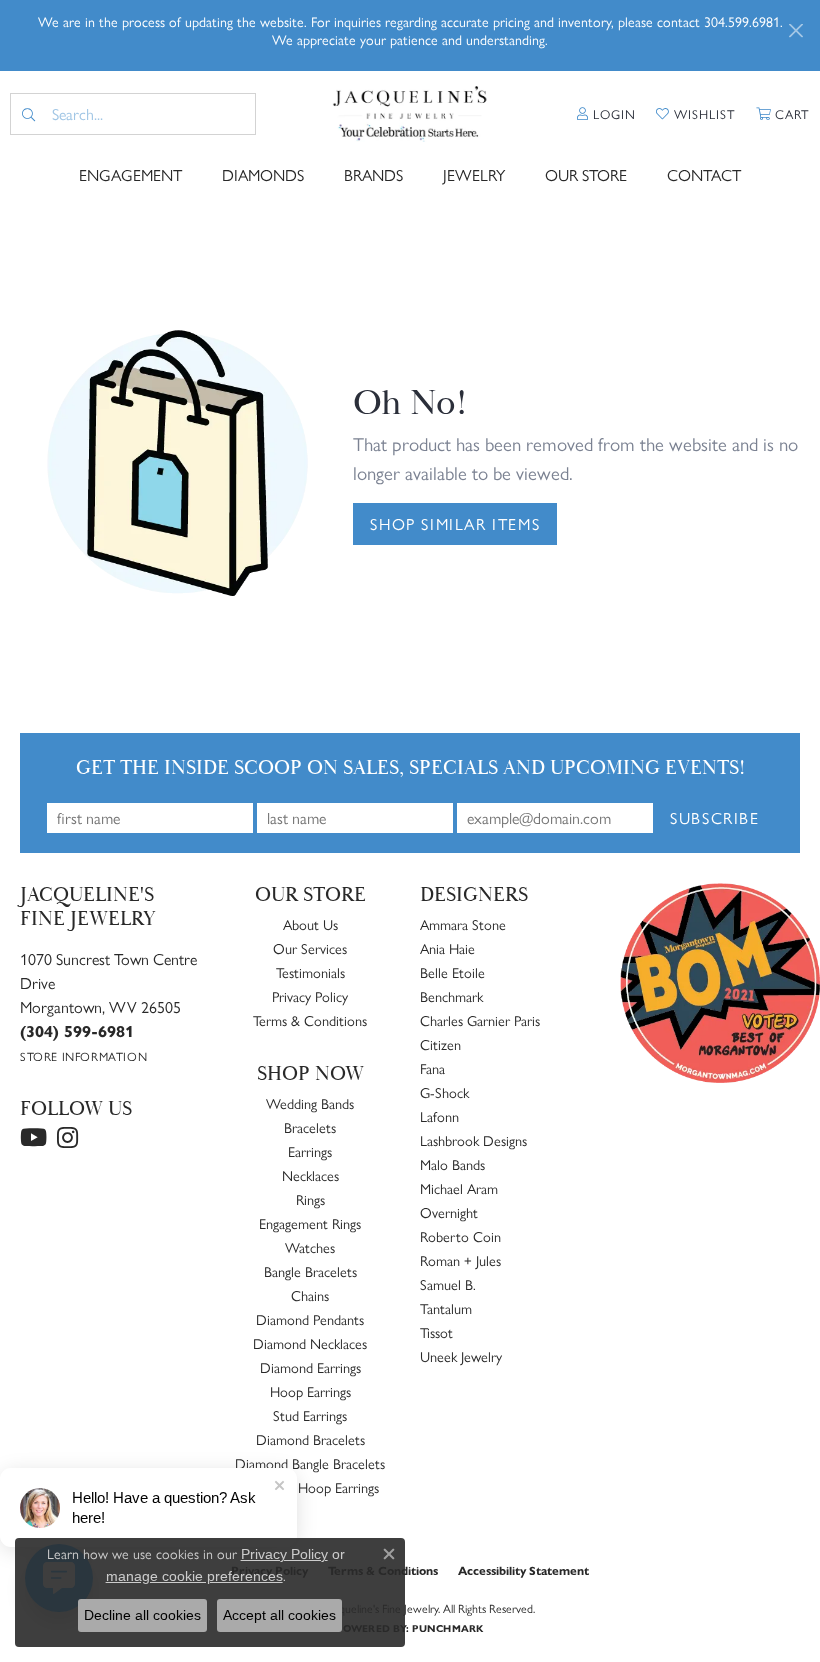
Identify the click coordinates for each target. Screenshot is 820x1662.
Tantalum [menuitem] (446, 1308)
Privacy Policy (310, 996)
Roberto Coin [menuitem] (460, 1236)
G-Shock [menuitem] (444, 1092)
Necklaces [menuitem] (310, 1175)
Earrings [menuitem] (310, 1151)
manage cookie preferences (194, 1576)
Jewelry (474, 174)
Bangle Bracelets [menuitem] (310, 1271)
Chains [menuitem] (310, 1295)
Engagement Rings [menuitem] (310, 1223)
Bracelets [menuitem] (310, 1127)
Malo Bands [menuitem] (452, 1164)
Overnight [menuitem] (449, 1212)
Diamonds (263, 174)
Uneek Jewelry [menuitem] (461, 1356)
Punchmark (447, 1628)
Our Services (310, 948)
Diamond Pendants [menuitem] (310, 1319)
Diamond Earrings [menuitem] (310, 1367)
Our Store (586, 174)
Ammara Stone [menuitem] (463, 924)
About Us (310, 924)
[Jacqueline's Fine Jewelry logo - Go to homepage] (410, 114)
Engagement (130, 174)
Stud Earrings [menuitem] (310, 1415)
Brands (373, 174)
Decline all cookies (142, 1615)
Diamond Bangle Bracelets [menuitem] (310, 1463)
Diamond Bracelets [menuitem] (310, 1439)
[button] (606, 114)
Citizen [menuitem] (440, 1044)
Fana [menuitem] (432, 1068)
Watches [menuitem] (310, 1247)
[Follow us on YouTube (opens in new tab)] (33, 1138)
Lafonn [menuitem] (439, 1116)
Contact (704, 174)
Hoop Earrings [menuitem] (310, 1391)
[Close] (795, 30)
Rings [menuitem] (310, 1199)
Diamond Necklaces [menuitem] (310, 1343)
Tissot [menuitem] (436, 1332)
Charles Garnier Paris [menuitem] (480, 1020)
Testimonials (310, 972)
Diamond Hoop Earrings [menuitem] (310, 1487)
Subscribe (714, 817)
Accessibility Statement (523, 1570)
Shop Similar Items (455, 523)
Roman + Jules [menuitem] (460, 1260)
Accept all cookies (279, 1615)
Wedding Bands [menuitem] (310, 1103)
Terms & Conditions (310, 1020)
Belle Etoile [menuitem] (452, 972)
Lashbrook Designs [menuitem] (473, 1140)
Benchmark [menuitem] (451, 996)
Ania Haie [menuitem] (447, 948)
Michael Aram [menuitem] (459, 1188)
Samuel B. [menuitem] (448, 1284)
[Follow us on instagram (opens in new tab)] (67, 1138)
